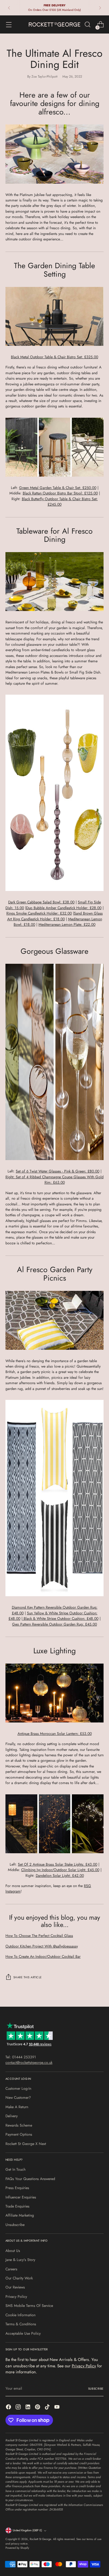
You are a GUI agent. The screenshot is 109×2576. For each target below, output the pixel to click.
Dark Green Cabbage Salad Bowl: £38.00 (41, 902)
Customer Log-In (18, 2089)
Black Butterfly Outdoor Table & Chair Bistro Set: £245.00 (60, 502)
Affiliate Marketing (20, 2215)
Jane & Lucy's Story (20, 2260)
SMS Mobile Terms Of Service (29, 2306)
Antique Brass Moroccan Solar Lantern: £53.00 (55, 1734)
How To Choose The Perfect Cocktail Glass (39, 1936)
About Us (13, 2251)
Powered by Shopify (17, 2548)
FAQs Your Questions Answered (30, 2179)
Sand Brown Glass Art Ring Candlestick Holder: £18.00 (55, 916)
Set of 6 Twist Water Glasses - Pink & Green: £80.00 (58, 1171)
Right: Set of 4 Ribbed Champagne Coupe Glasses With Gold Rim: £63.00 (54, 1180)
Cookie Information (20, 2315)
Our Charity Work (19, 2278)
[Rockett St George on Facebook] (9, 2408)
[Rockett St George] (54, 24)
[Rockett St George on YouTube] (58, 2408)
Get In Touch (15, 2169)
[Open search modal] (87, 25)
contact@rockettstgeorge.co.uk (29, 2063)
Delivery (12, 2116)
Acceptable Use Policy (23, 2333)
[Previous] (9, 8)
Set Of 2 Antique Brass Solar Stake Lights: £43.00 (58, 1864)
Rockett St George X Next (26, 2144)
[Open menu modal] (9, 25)
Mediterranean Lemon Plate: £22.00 (67, 925)
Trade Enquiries (17, 2206)
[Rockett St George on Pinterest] (38, 2408)
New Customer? (18, 2098)
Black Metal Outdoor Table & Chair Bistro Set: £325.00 (54, 357)
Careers (11, 2269)
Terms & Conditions (21, 2324)
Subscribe (96, 2389)
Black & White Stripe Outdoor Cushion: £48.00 (60, 1619)
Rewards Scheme (19, 2125)
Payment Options (19, 2134)
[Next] (100, 8)
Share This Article (28, 1977)
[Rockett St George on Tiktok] (48, 2408)
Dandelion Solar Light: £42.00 (60, 1876)
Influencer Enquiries (21, 2197)
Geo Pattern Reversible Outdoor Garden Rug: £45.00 (54, 1624)
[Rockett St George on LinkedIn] (28, 2408)
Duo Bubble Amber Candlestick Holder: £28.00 (64, 908)
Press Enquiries (17, 2188)
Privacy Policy (16, 2297)
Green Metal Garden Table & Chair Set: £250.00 (58, 488)
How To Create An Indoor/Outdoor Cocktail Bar (43, 1957)
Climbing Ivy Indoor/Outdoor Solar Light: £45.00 (60, 1870)
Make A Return (17, 2107)
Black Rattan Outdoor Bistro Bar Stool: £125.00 (60, 493)
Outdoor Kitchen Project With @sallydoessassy (42, 1946)
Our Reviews (15, 2287)
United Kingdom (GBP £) (27, 2530)
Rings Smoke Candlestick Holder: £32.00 (39, 913)
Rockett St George (40, 2539)
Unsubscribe (15, 2225)
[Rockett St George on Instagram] (19, 2408)
